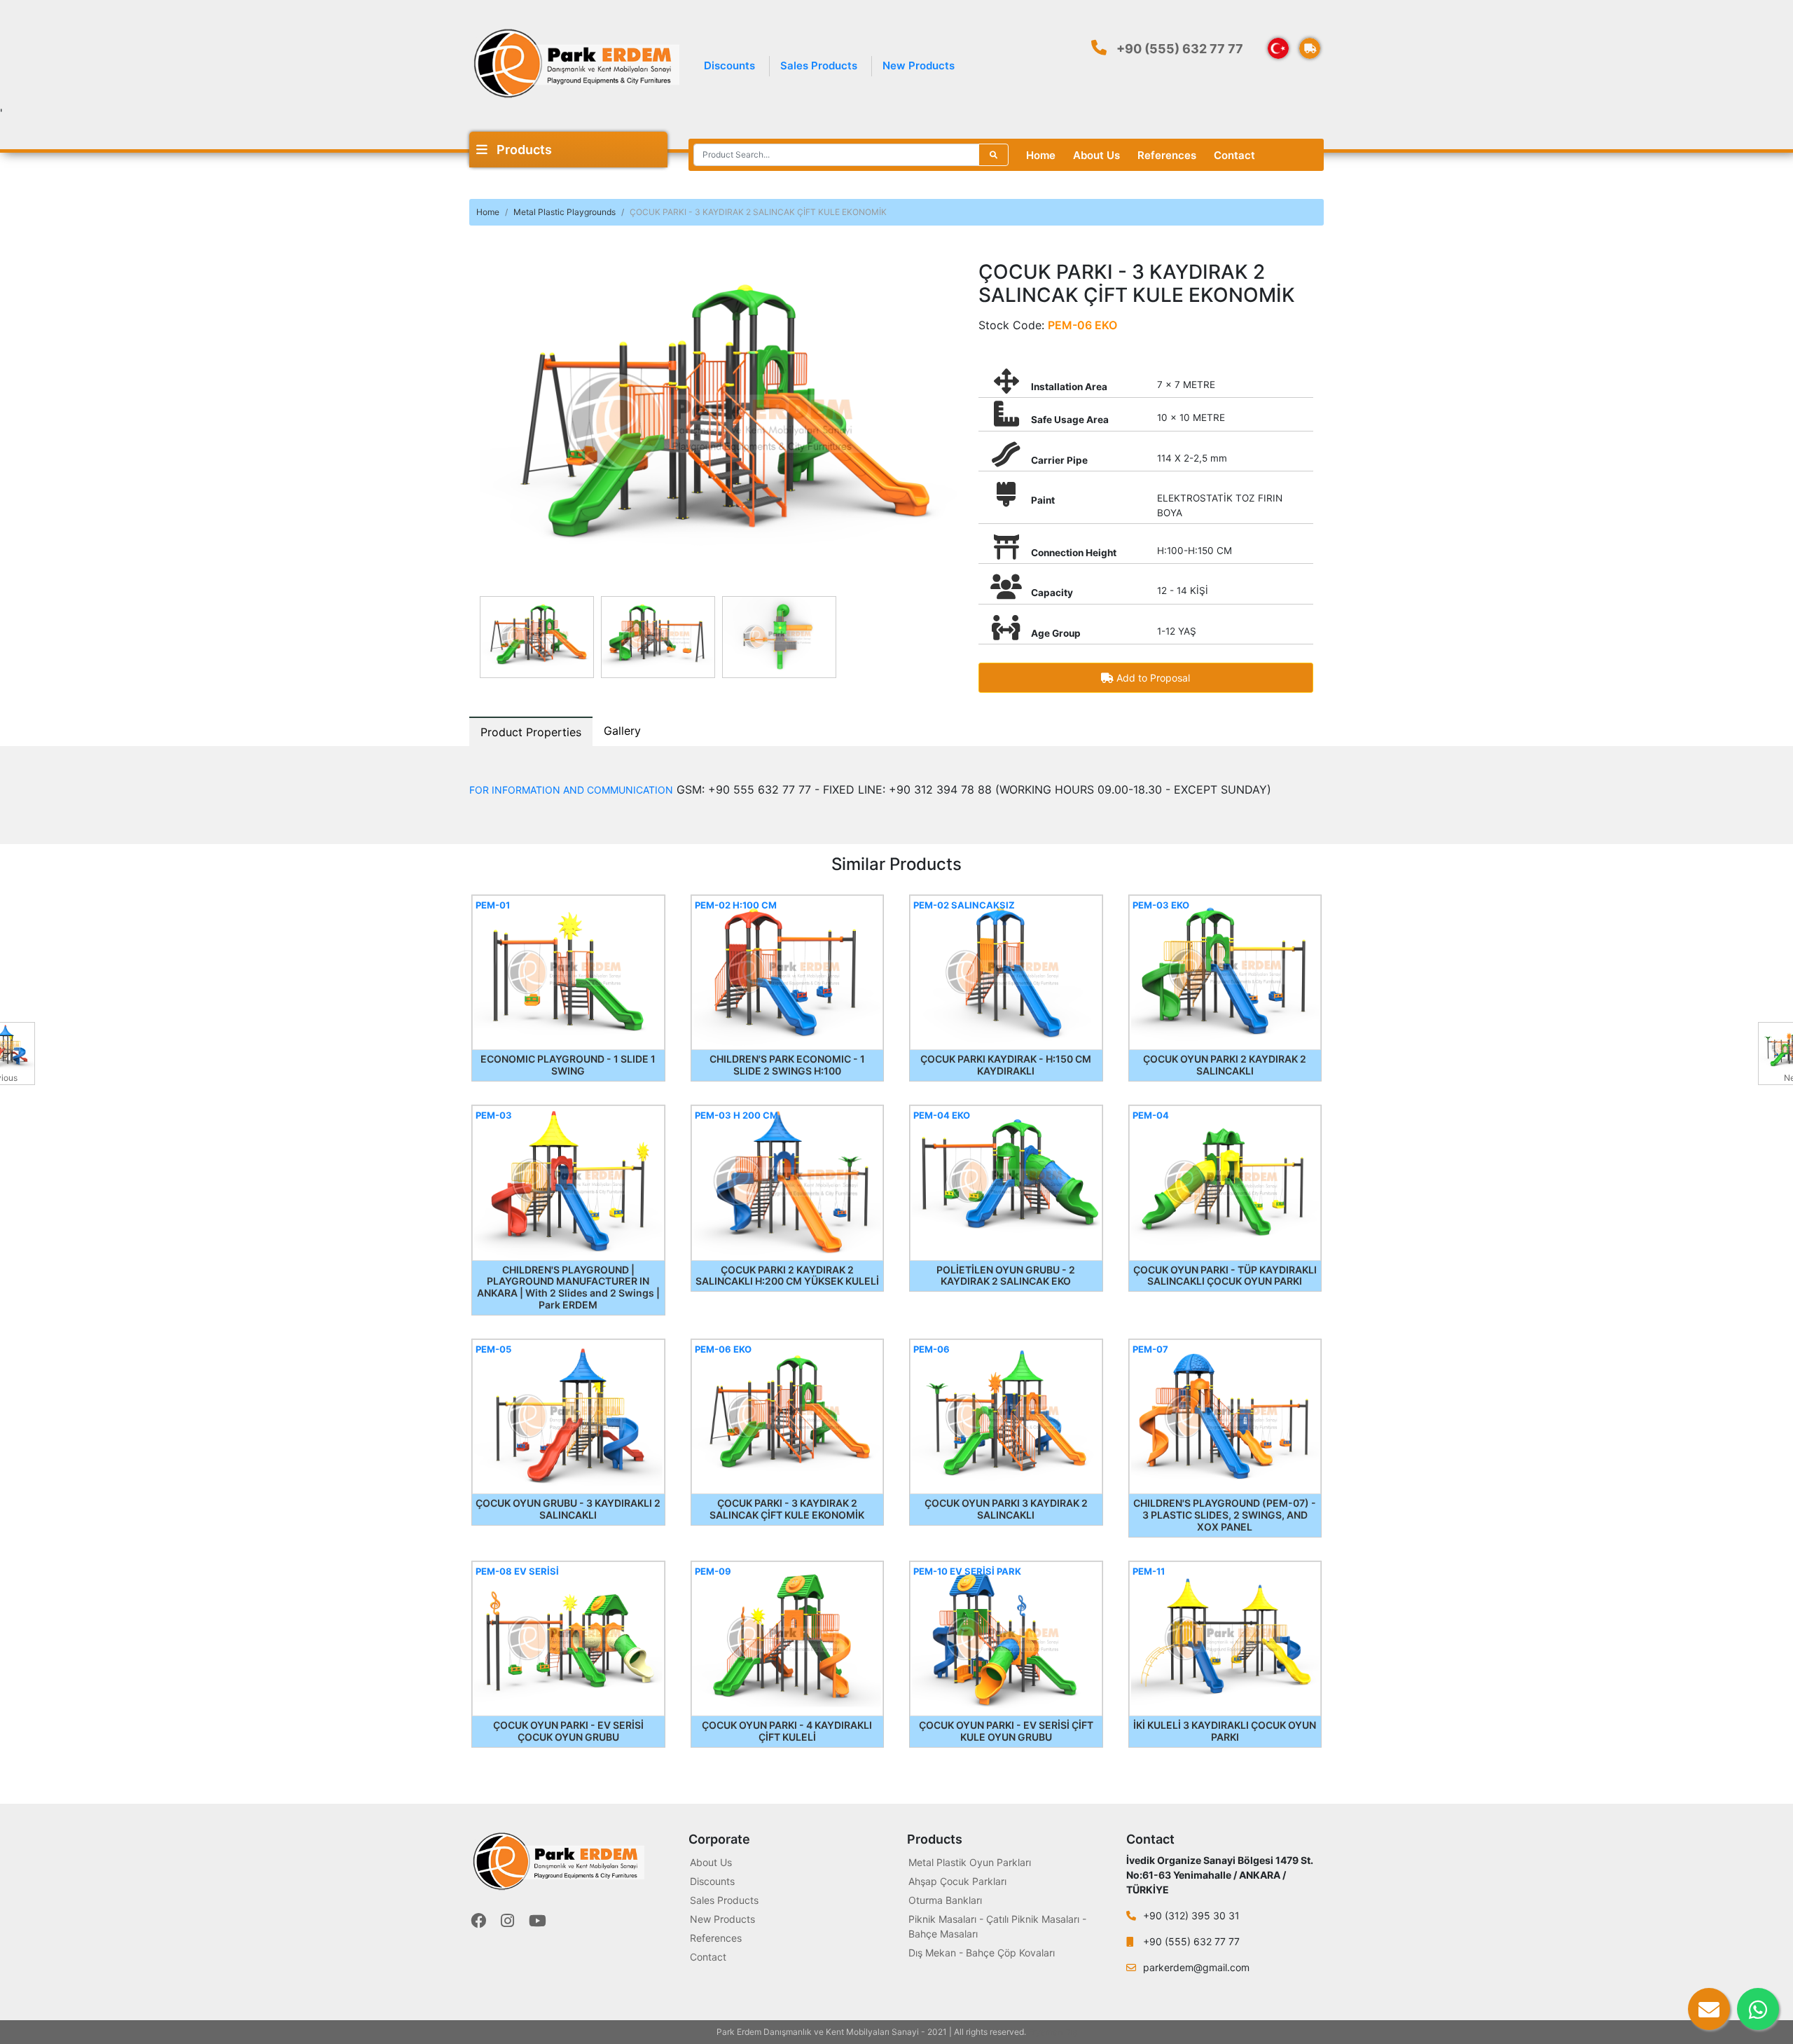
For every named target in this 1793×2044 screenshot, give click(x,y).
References (1167, 155)
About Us (1096, 155)
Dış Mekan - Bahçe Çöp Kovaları (982, 1953)
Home (1041, 155)
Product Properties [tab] (531, 732)
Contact (1234, 155)
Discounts (729, 65)
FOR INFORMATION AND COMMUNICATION (571, 790)
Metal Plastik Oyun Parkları (970, 1862)
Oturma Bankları (945, 1900)
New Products (919, 65)
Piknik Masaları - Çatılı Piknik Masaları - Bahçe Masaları (997, 1926)
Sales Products (819, 65)
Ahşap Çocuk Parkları (957, 1881)
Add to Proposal (1152, 678)
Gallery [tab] (622, 731)
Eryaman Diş (1053, 2032)
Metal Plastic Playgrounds (565, 212)
